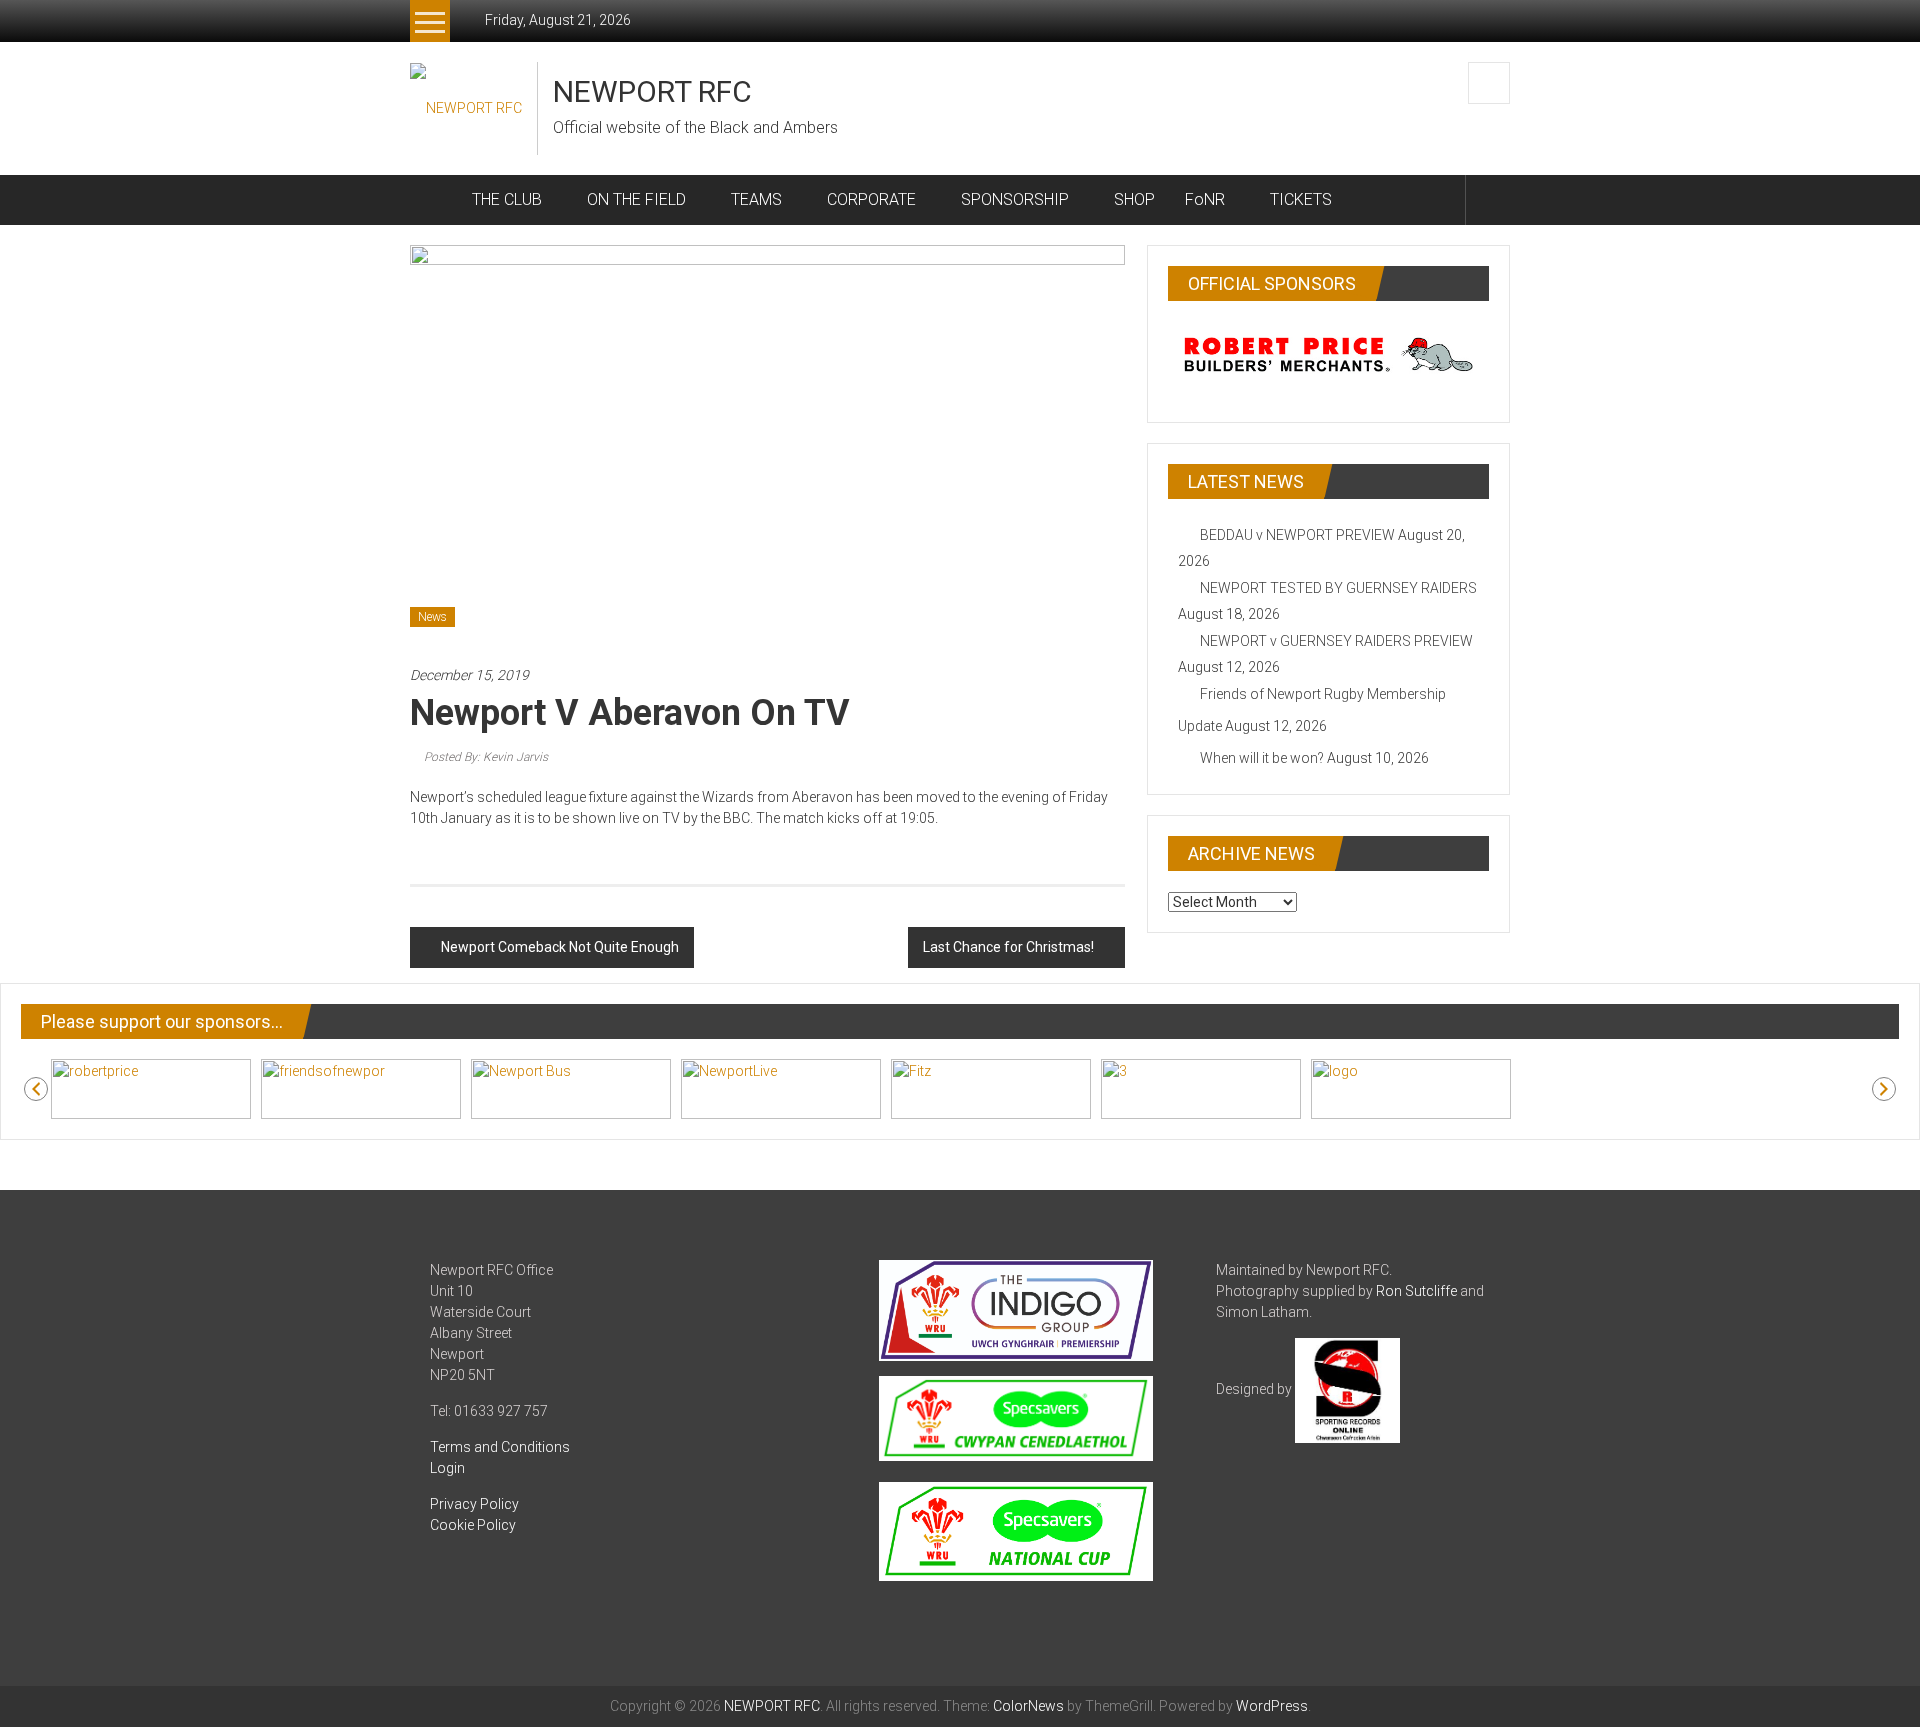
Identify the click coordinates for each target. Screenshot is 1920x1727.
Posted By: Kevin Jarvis (486, 757)
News (432, 617)
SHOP (1134, 199)
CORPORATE (871, 199)
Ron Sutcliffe (1416, 1291)
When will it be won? (1262, 758)
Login (447, 1468)
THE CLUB (507, 199)
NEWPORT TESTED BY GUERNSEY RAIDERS (1338, 588)
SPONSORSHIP (1015, 199)
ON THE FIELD (636, 199)
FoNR (1205, 199)
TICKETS (1301, 199)
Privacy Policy (474, 1504)
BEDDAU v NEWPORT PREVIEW (1297, 535)
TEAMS (756, 199)
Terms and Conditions (500, 1447)
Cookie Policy (473, 1525)
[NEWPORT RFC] (433, 200)
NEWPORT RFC (652, 91)
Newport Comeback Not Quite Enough (560, 947)
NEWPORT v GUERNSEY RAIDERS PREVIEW (1336, 641)
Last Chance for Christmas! (1008, 947)
